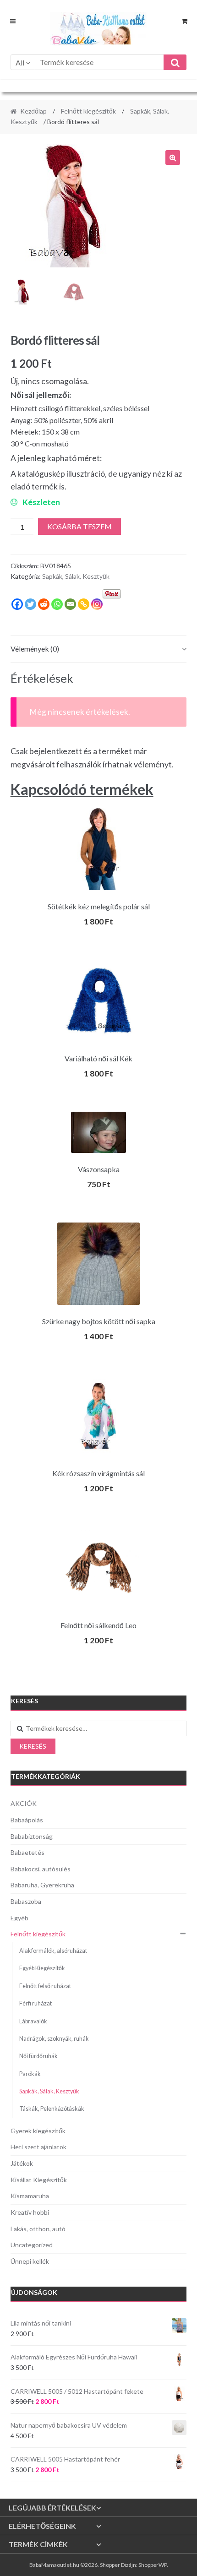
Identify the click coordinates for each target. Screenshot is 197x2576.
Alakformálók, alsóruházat (53, 1951)
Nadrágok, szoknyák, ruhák (54, 2039)
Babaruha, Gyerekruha (42, 1885)
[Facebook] (17, 604)
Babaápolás (27, 1820)
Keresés (33, 1746)
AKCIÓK (24, 1803)
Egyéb (19, 1918)
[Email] (70, 604)
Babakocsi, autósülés (41, 1869)
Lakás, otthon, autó (38, 2229)
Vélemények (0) (35, 649)
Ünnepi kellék (30, 2261)
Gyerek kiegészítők (38, 2131)
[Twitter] (30, 604)
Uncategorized (32, 2245)
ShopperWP (153, 2565)
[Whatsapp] (57, 604)
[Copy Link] (84, 604)
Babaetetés (27, 1852)
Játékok (22, 2163)
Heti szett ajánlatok (38, 2147)
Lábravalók (33, 2021)
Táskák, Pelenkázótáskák (52, 2109)
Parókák (30, 2074)
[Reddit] (44, 604)
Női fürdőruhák (38, 2056)
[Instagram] (97, 604)
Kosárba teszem (79, 526)
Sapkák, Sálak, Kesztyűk (76, 576)
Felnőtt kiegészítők (88, 111)
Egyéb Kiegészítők (42, 1968)
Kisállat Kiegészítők (39, 2180)
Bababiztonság (32, 1836)
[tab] (99, 649)
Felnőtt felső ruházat (45, 1986)
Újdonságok (34, 2292)
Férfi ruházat (36, 2003)
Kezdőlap (33, 111)
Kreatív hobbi (30, 2212)
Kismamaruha (30, 2196)
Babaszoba (26, 1901)
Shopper (110, 2565)
